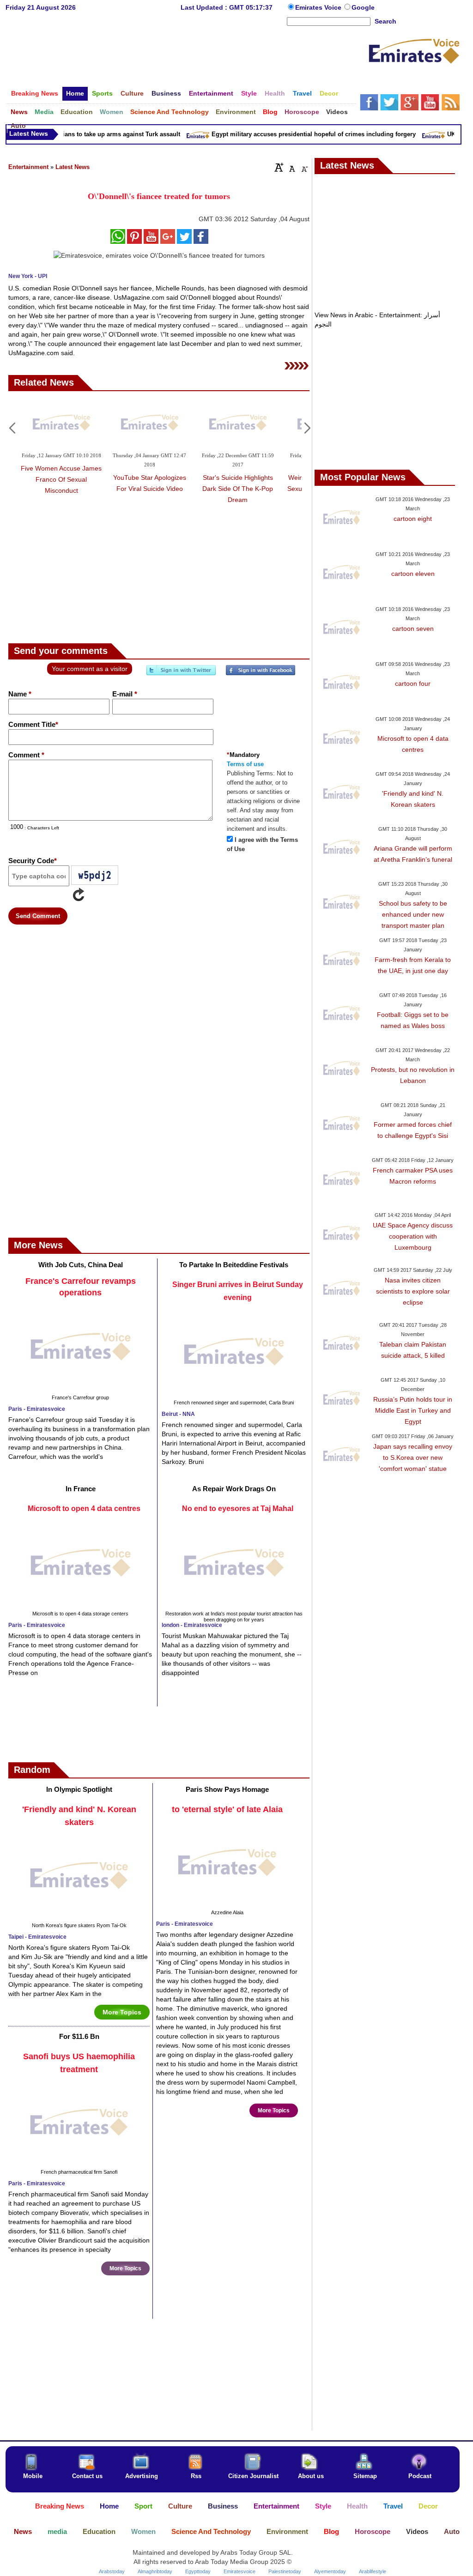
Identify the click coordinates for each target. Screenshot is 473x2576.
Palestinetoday (285, 2571)
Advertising (142, 2476)
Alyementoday (330, 2571)
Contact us (87, 2476)
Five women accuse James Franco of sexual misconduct (61, 479)
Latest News (73, 167)
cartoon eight (413, 519)
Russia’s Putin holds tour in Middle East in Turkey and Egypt (413, 1410)
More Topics (122, 2012)
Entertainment (28, 167)
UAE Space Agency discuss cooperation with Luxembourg (413, 1236)
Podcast (420, 2476)
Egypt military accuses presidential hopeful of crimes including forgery (299, 134)
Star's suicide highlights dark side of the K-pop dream (238, 489)
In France (81, 1489)
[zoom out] (304, 167)
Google (363, 7)
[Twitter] (181, 674)
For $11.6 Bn (79, 2036)
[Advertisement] (187, 57)
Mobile (33, 2476)
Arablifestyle (373, 2571)
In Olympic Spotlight (79, 1789)
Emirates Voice (319, 7)
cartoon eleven (413, 574)
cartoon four (413, 683)
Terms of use (245, 764)
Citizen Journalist (253, 2476)
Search (385, 21)
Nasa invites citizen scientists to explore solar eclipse (413, 1291)
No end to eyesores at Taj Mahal (238, 1509)
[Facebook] (261, 674)
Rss (196, 2476)
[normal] (291, 167)
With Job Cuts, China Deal (81, 1265)
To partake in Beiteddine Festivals (234, 1265)
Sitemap (365, 2476)
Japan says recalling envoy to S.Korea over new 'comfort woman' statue (413, 1457)
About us (311, 2476)
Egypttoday (198, 2571)
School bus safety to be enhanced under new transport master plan (413, 914)
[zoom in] (279, 167)
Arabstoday (112, 2571)
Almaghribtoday (155, 2571)
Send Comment (38, 916)
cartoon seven (413, 629)
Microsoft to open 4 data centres (84, 1509)
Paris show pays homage (227, 1789)
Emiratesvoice (240, 2571)
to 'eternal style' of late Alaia (227, 1809)
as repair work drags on (234, 1489)
